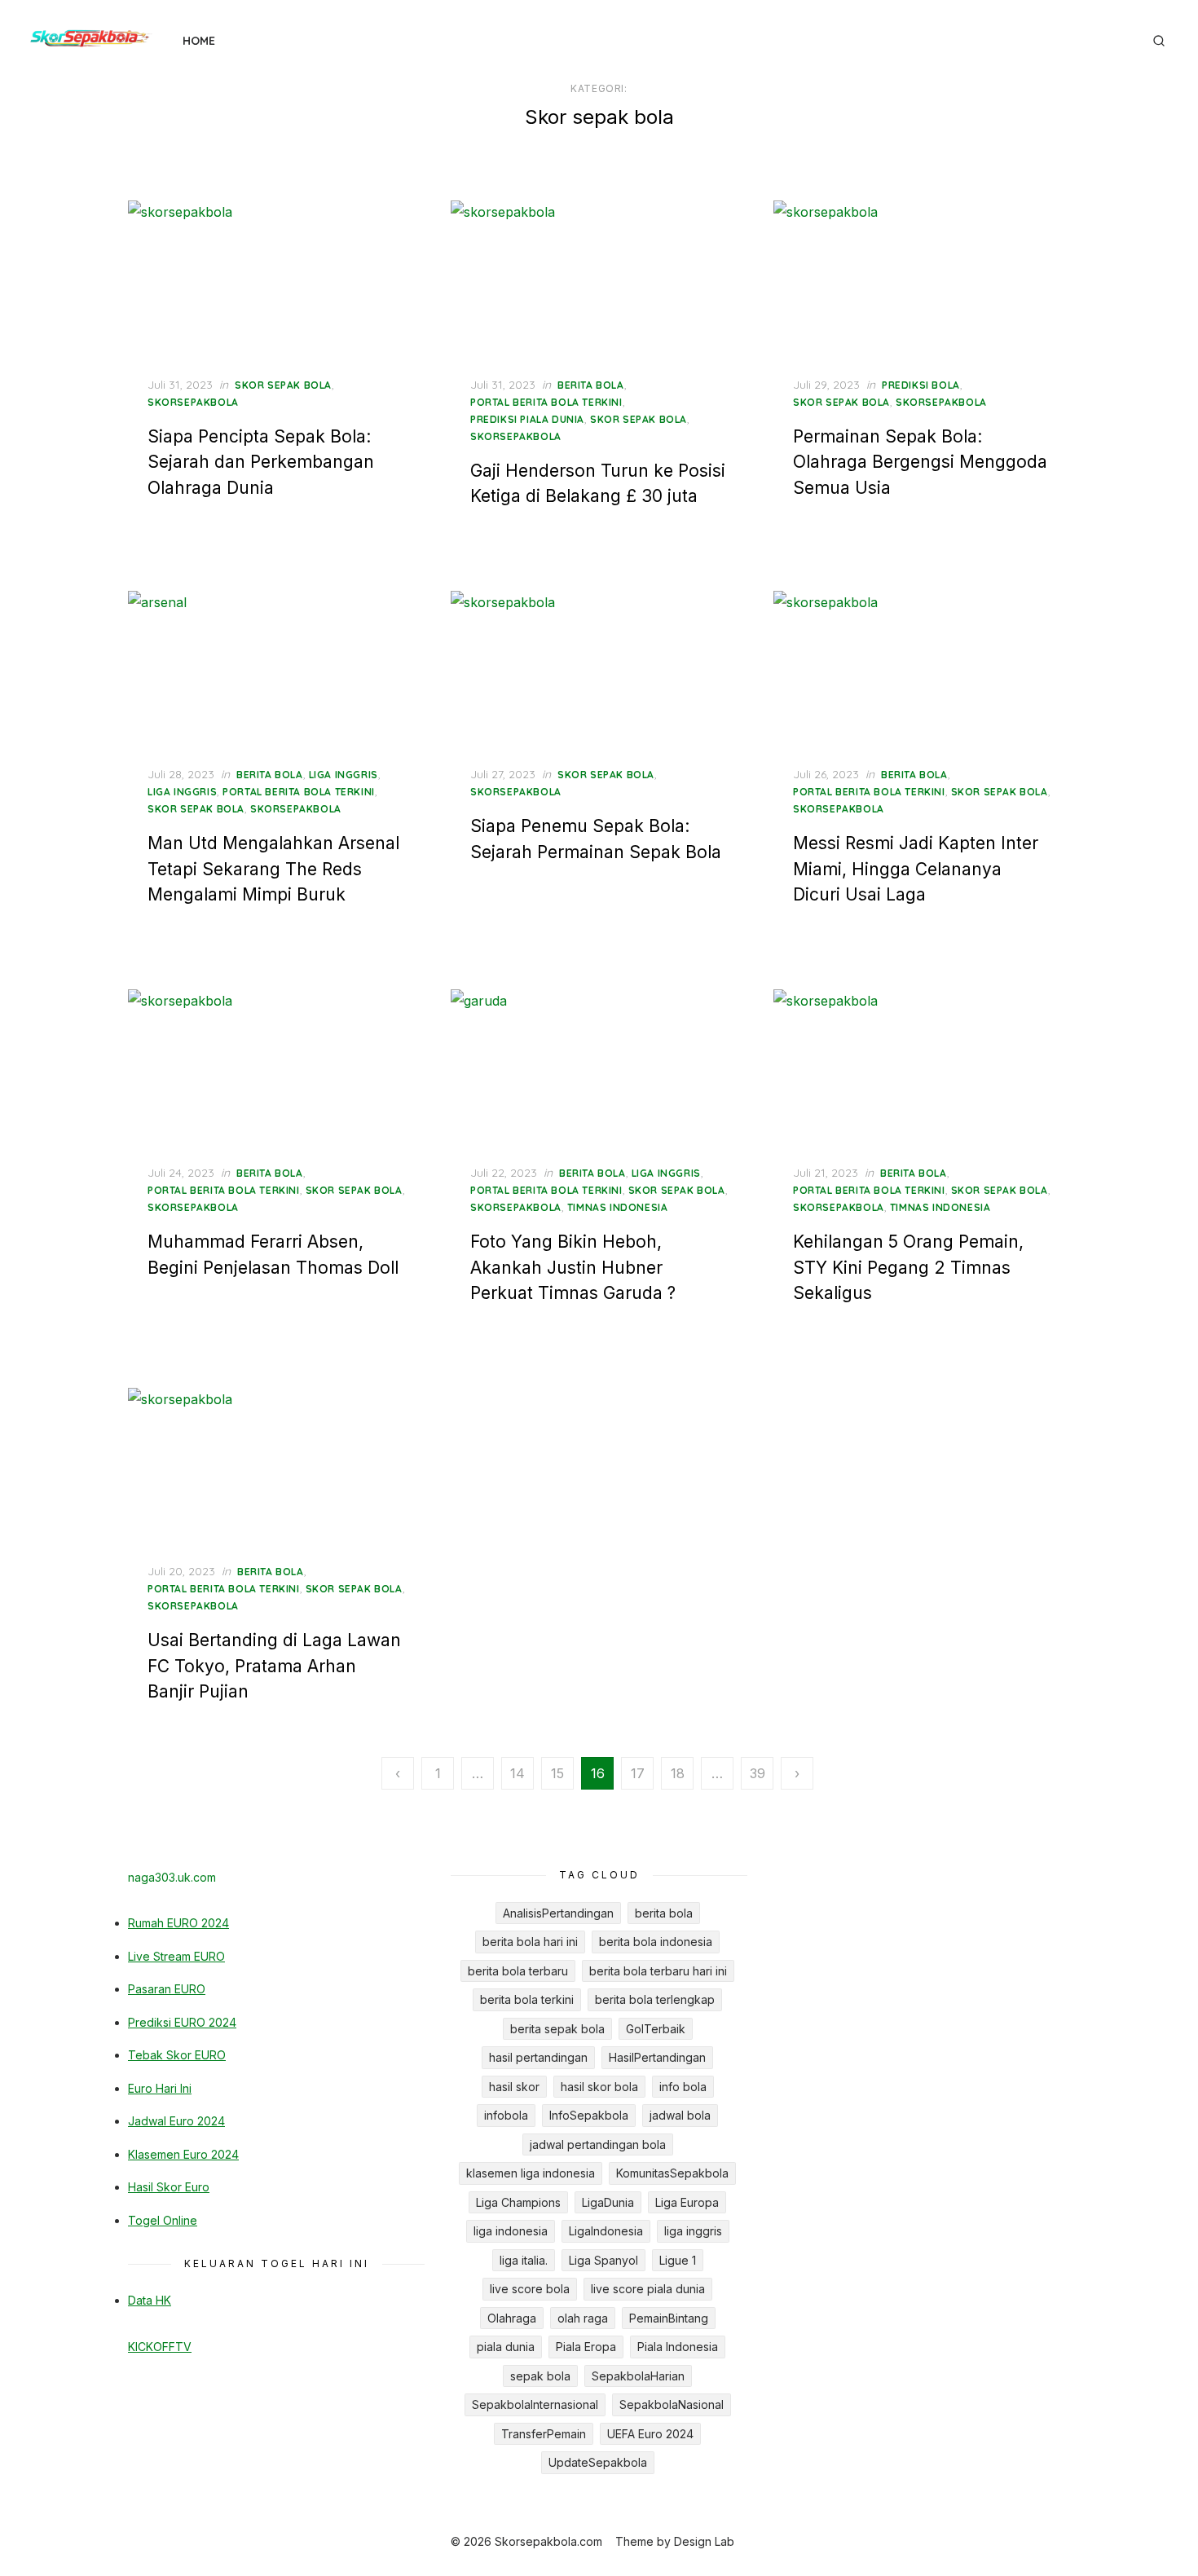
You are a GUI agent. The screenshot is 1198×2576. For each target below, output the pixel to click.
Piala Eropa (586, 2347)
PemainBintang (669, 2318)
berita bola (591, 385)
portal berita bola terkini (546, 402)
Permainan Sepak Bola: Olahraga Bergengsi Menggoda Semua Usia (920, 462)
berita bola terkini (527, 1999)
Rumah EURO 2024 (178, 1923)
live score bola (530, 2289)
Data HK (150, 2300)
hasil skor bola (599, 2087)
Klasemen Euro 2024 (183, 2154)
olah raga (583, 2318)
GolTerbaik (656, 2029)
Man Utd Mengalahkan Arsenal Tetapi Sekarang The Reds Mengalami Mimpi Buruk (273, 869)
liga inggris (344, 775)
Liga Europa (687, 2202)
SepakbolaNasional (672, 2404)
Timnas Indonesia (618, 1207)
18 (678, 1773)
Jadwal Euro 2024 (176, 2121)
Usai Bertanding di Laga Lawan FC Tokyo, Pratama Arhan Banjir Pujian (274, 1666)
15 (557, 1773)
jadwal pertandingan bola (598, 2144)
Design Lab (704, 2541)
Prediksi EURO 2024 (182, 2022)
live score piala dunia (648, 2289)
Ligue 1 (678, 2260)
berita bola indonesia (656, 1942)
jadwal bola (680, 2115)
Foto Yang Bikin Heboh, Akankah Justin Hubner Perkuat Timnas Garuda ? (573, 1267)
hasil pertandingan (538, 2057)
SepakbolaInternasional (535, 2404)
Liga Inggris (182, 792)
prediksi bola (921, 385)
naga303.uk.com (172, 1877)
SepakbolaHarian (638, 2376)
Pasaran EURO (167, 1989)
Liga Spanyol (603, 2260)
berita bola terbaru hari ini (658, 1971)
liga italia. (524, 2260)
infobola (506, 2115)
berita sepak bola (557, 2029)
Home (199, 41)
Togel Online (163, 2220)
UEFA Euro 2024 (650, 2434)
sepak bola (540, 2376)
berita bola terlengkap (655, 1999)
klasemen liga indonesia (531, 2173)
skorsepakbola (193, 402)
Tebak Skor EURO (177, 2055)
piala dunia (506, 2347)
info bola (683, 2087)
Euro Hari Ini (160, 2088)
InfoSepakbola (589, 2115)
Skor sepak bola (283, 385)
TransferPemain (544, 2434)
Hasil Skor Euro (169, 2187)
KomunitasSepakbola (672, 2173)
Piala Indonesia (678, 2347)
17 (638, 1773)
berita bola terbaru (518, 1971)
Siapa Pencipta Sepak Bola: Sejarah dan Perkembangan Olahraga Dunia (261, 462)
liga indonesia (511, 2231)
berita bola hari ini (530, 1942)
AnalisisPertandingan (558, 1913)
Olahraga (512, 2318)
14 (518, 1773)
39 (758, 1773)
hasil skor (514, 2087)
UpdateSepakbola (598, 2462)
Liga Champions (518, 2202)
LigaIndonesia (606, 2231)
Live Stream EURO (176, 1956)
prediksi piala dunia (527, 419)
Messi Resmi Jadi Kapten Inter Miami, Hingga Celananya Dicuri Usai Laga (916, 869)
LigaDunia (608, 2202)
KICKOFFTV (160, 2347)
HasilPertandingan (657, 2057)
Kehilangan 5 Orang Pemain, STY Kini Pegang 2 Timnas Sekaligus (908, 1267)
